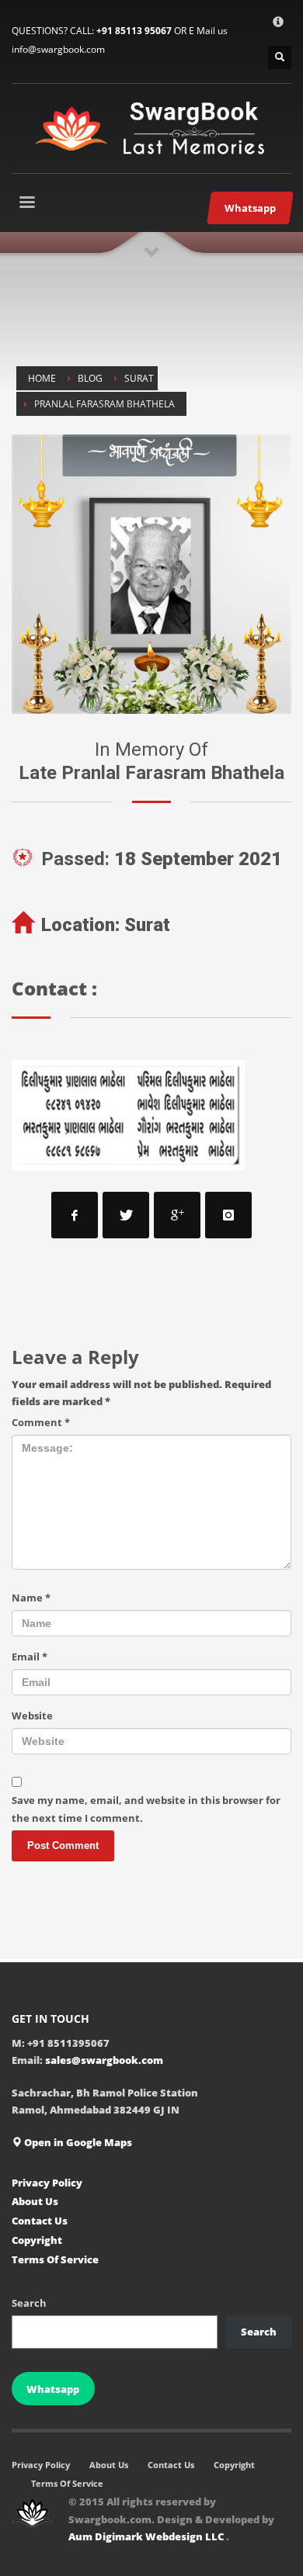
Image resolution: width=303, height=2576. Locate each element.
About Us (35, 2201)
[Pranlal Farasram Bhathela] (151, 574)
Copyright (37, 2240)
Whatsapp (53, 2389)
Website (32, 1716)
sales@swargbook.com (104, 2060)
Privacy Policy (47, 2183)
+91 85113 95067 (134, 31)
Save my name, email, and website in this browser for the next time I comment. (146, 1809)
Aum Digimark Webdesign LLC (147, 2536)
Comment (41, 1422)
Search (29, 2303)
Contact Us (40, 2221)
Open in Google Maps (77, 2142)
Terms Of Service (55, 2259)
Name (31, 1598)
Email (30, 1657)
